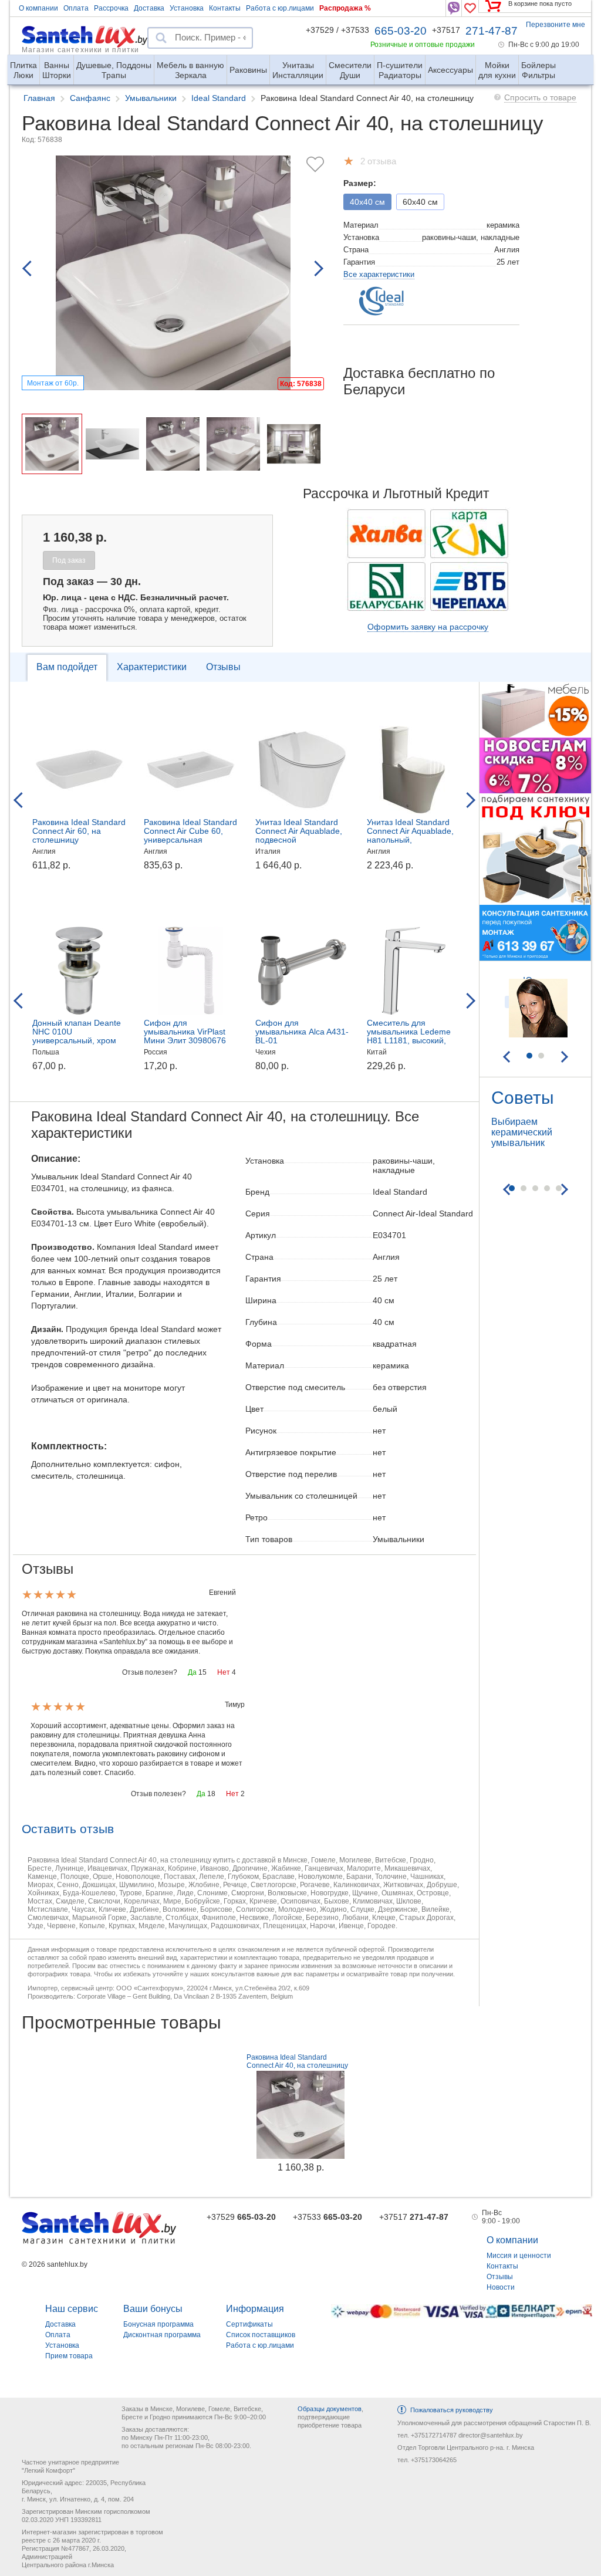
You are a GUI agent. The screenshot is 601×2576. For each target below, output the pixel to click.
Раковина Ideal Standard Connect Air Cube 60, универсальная (190, 831)
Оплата (76, 8)
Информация (255, 2309)
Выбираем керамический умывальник (522, 1132)
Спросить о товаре (540, 97)
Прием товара (69, 2356)
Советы (523, 1098)
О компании (38, 8)
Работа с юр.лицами (280, 8)
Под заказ (69, 560)
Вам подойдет (67, 667)
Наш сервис (72, 2309)
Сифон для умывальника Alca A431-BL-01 (302, 1032)
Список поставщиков (261, 2335)
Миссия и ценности (519, 2256)
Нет (224, 1672)
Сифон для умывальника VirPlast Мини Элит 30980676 (185, 1032)
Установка (187, 8)
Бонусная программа (158, 2324)
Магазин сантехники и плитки (80, 49)
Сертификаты (249, 2324)
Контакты (225, 8)
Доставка (149, 8)
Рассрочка (111, 8)
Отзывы (223, 667)
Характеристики (152, 667)
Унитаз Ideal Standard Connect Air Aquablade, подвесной (299, 831)
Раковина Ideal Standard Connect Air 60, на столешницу (79, 831)
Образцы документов (330, 2409)
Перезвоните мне (556, 25)
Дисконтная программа (162, 2335)
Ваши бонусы (153, 2309)
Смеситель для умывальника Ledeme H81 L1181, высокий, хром (409, 1036)
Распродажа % (345, 8)
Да (192, 1672)
